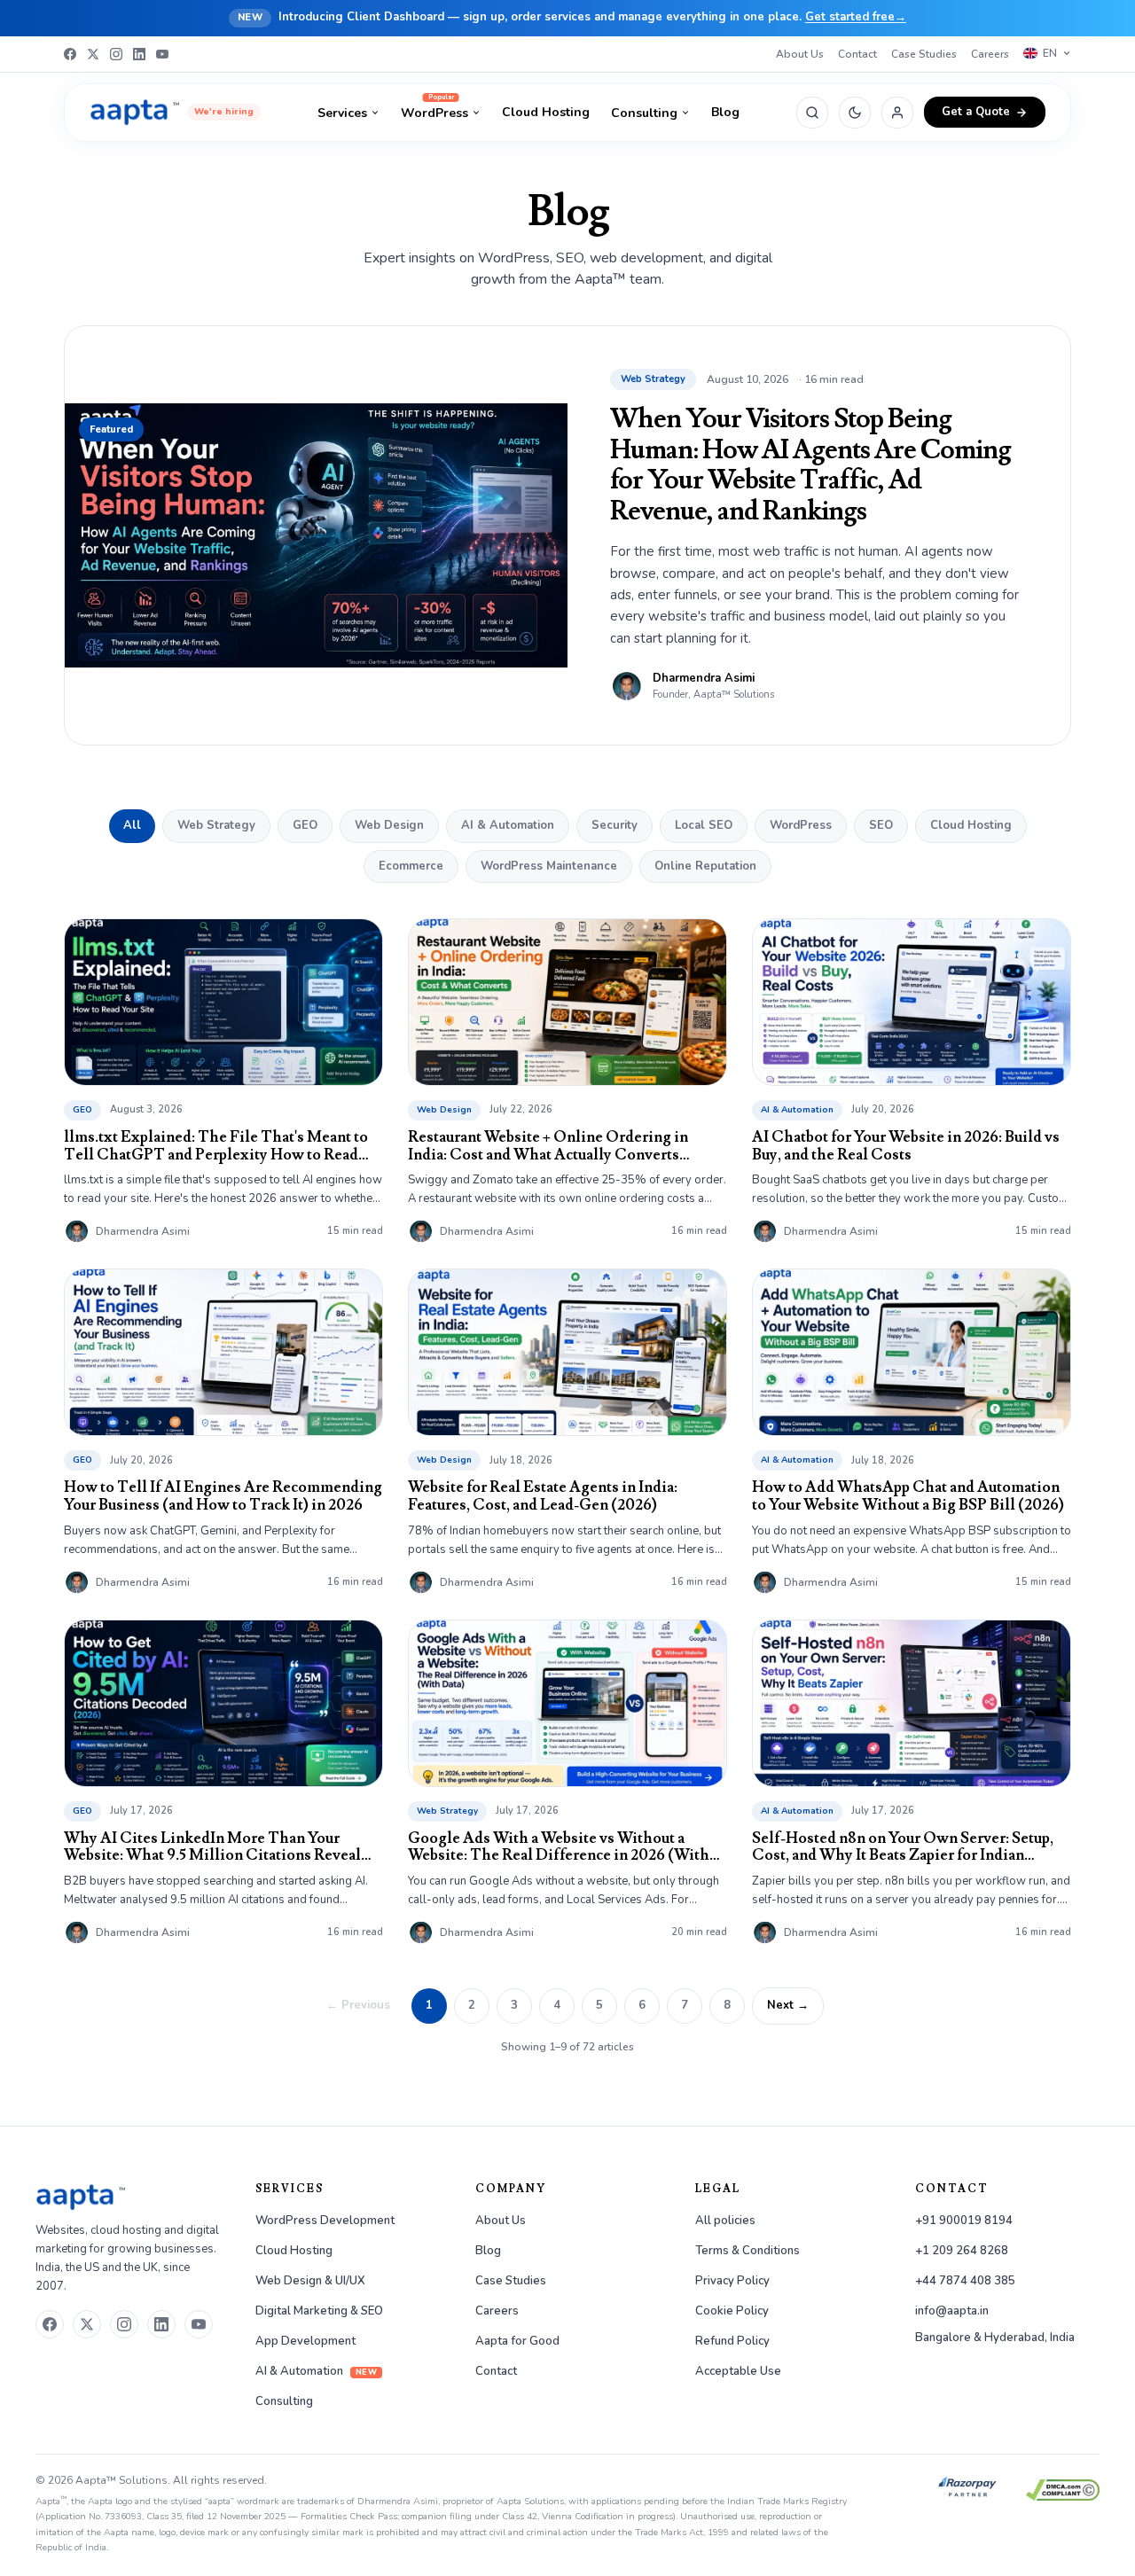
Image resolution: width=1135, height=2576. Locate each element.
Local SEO (704, 825)
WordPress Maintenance (549, 866)
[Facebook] (70, 54)
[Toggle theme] (855, 113)
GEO (305, 825)
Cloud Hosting (546, 112)
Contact (857, 54)
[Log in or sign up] (897, 113)
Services (342, 113)
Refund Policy (732, 2341)
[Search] (812, 113)
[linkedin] (161, 2324)
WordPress (434, 113)
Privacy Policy (732, 2281)
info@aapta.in (952, 2311)
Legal (718, 2189)
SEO (881, 825)
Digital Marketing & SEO (319, 2311)
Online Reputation (705, 866)
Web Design (389, 825)
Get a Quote (976, 112)
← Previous (358, 2005)
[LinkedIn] (139, 54)
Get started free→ (856, 17)
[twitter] (87, 2324)
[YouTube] (162, 54)
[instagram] (124, 2324)
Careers (990, 54)
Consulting (644, 113)
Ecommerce (411, 866)
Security (614, 825)
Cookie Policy (732, 2311)
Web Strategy (216, 825)
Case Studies (924, 54)
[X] (93, 54)
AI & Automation (508, 825)
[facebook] (50, 2324)
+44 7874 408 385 (965, 2281)
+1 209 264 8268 (962, 2251)
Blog (725, 112)
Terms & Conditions (748, 2251)
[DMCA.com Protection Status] (1063, 2490)
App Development (305, 2341)
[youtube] (199, 2324)
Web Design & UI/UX (310, 2281)
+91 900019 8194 (964, 2221)
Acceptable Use (738, 2371)
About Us (800, 54)
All (132, 825)
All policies (725, 2221)
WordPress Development (325, 2221)
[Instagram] (116, 54)
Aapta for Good (517, 2341)
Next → (788, 2005)
